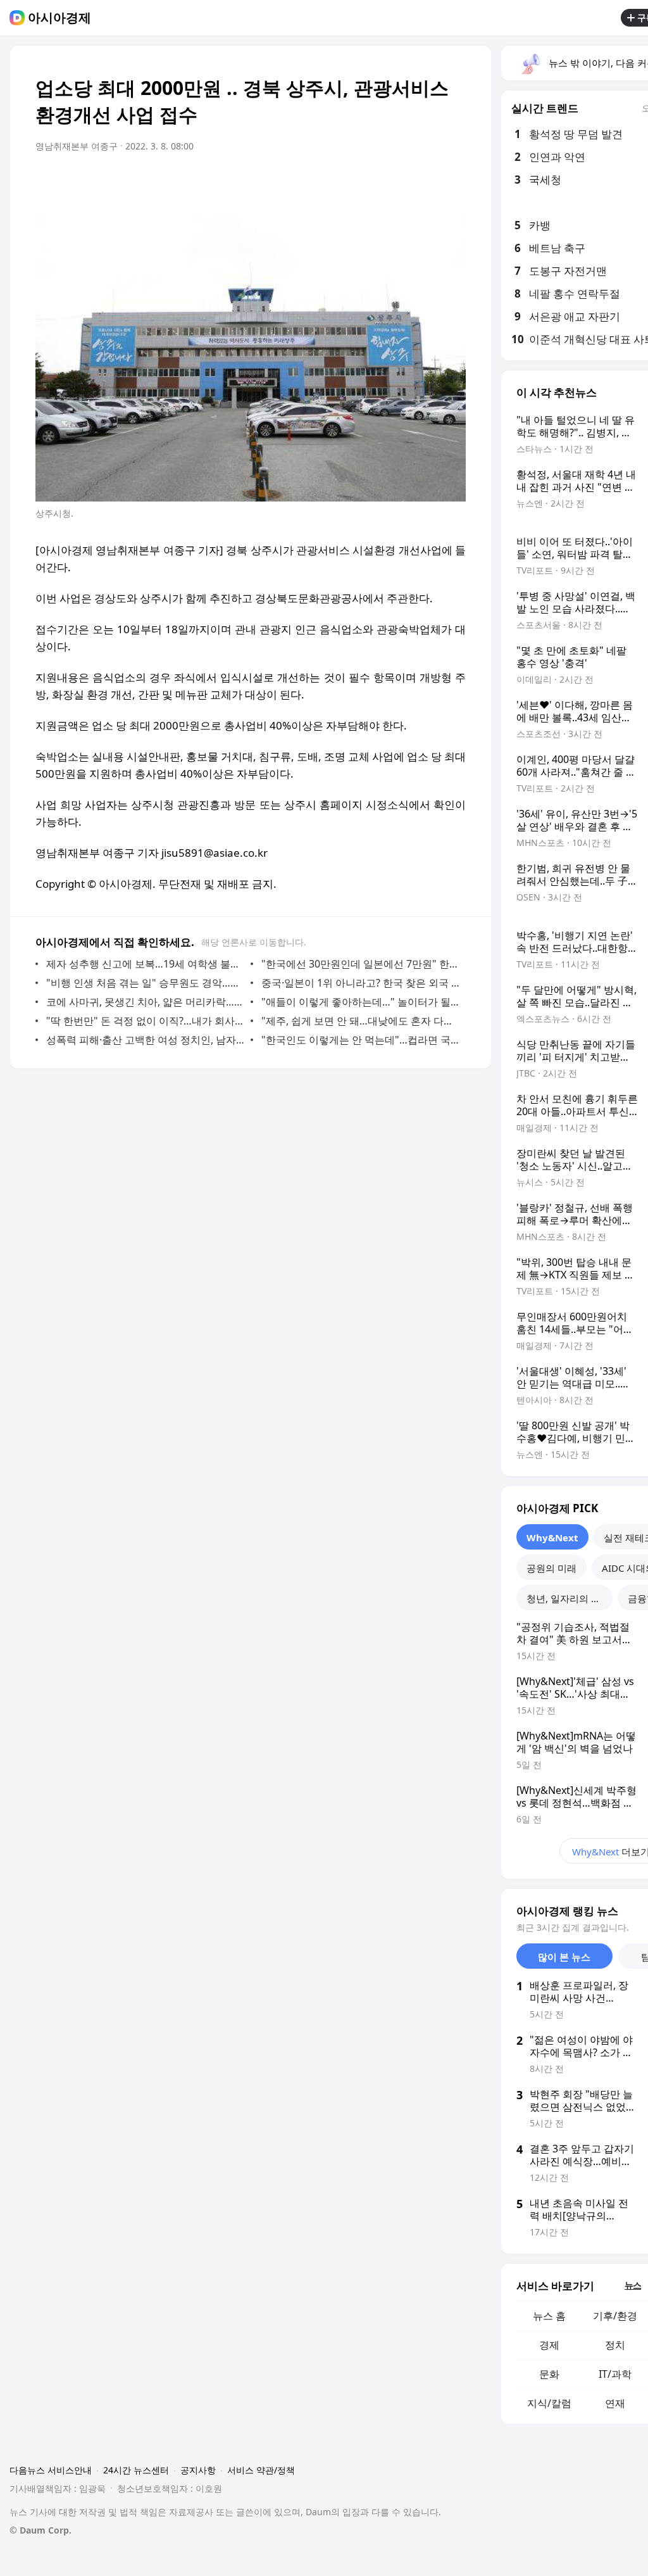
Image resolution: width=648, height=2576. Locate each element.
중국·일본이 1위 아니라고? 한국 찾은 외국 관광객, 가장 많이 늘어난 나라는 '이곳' (360, 983)
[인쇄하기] (453, 182)
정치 (615, 2345)
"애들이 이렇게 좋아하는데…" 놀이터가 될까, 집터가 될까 (360, 1002)
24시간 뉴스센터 (136, 2470)
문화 (549, 2374)
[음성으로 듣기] (377, 182)
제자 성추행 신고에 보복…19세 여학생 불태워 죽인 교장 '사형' (145, 964)
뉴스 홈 (549, 2316)
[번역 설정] (402, 182)
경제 (549, 2345)
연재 (615, 2403)
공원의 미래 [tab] (551, 1568)
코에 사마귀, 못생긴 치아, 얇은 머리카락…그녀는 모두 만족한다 (145, 1002)
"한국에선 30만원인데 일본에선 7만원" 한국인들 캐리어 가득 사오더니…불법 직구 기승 (360, 964)
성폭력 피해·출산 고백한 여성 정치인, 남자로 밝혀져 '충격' (145, 1040)
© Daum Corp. (40, 2530)
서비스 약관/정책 (261, 2470)
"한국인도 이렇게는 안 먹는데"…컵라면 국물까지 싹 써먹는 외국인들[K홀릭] (360, 1040)
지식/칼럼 (549, 2403)
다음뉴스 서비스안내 (51, 2470)
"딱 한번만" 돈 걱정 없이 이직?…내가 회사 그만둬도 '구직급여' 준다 (145, 1021)
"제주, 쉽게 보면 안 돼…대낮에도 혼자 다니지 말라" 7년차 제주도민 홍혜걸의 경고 (360, 1021)
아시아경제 (59, 18)
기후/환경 (615, 2316)
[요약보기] (352, 182)
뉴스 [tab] (633, 2285)
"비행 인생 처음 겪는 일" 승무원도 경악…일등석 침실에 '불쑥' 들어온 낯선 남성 (145, 983)
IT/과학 (615, 2374)
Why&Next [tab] (552, 1537)
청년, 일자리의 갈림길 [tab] (570, 1598)
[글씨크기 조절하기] (428, 182)
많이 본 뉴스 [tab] (564, 1957)
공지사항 (198, 2470)
